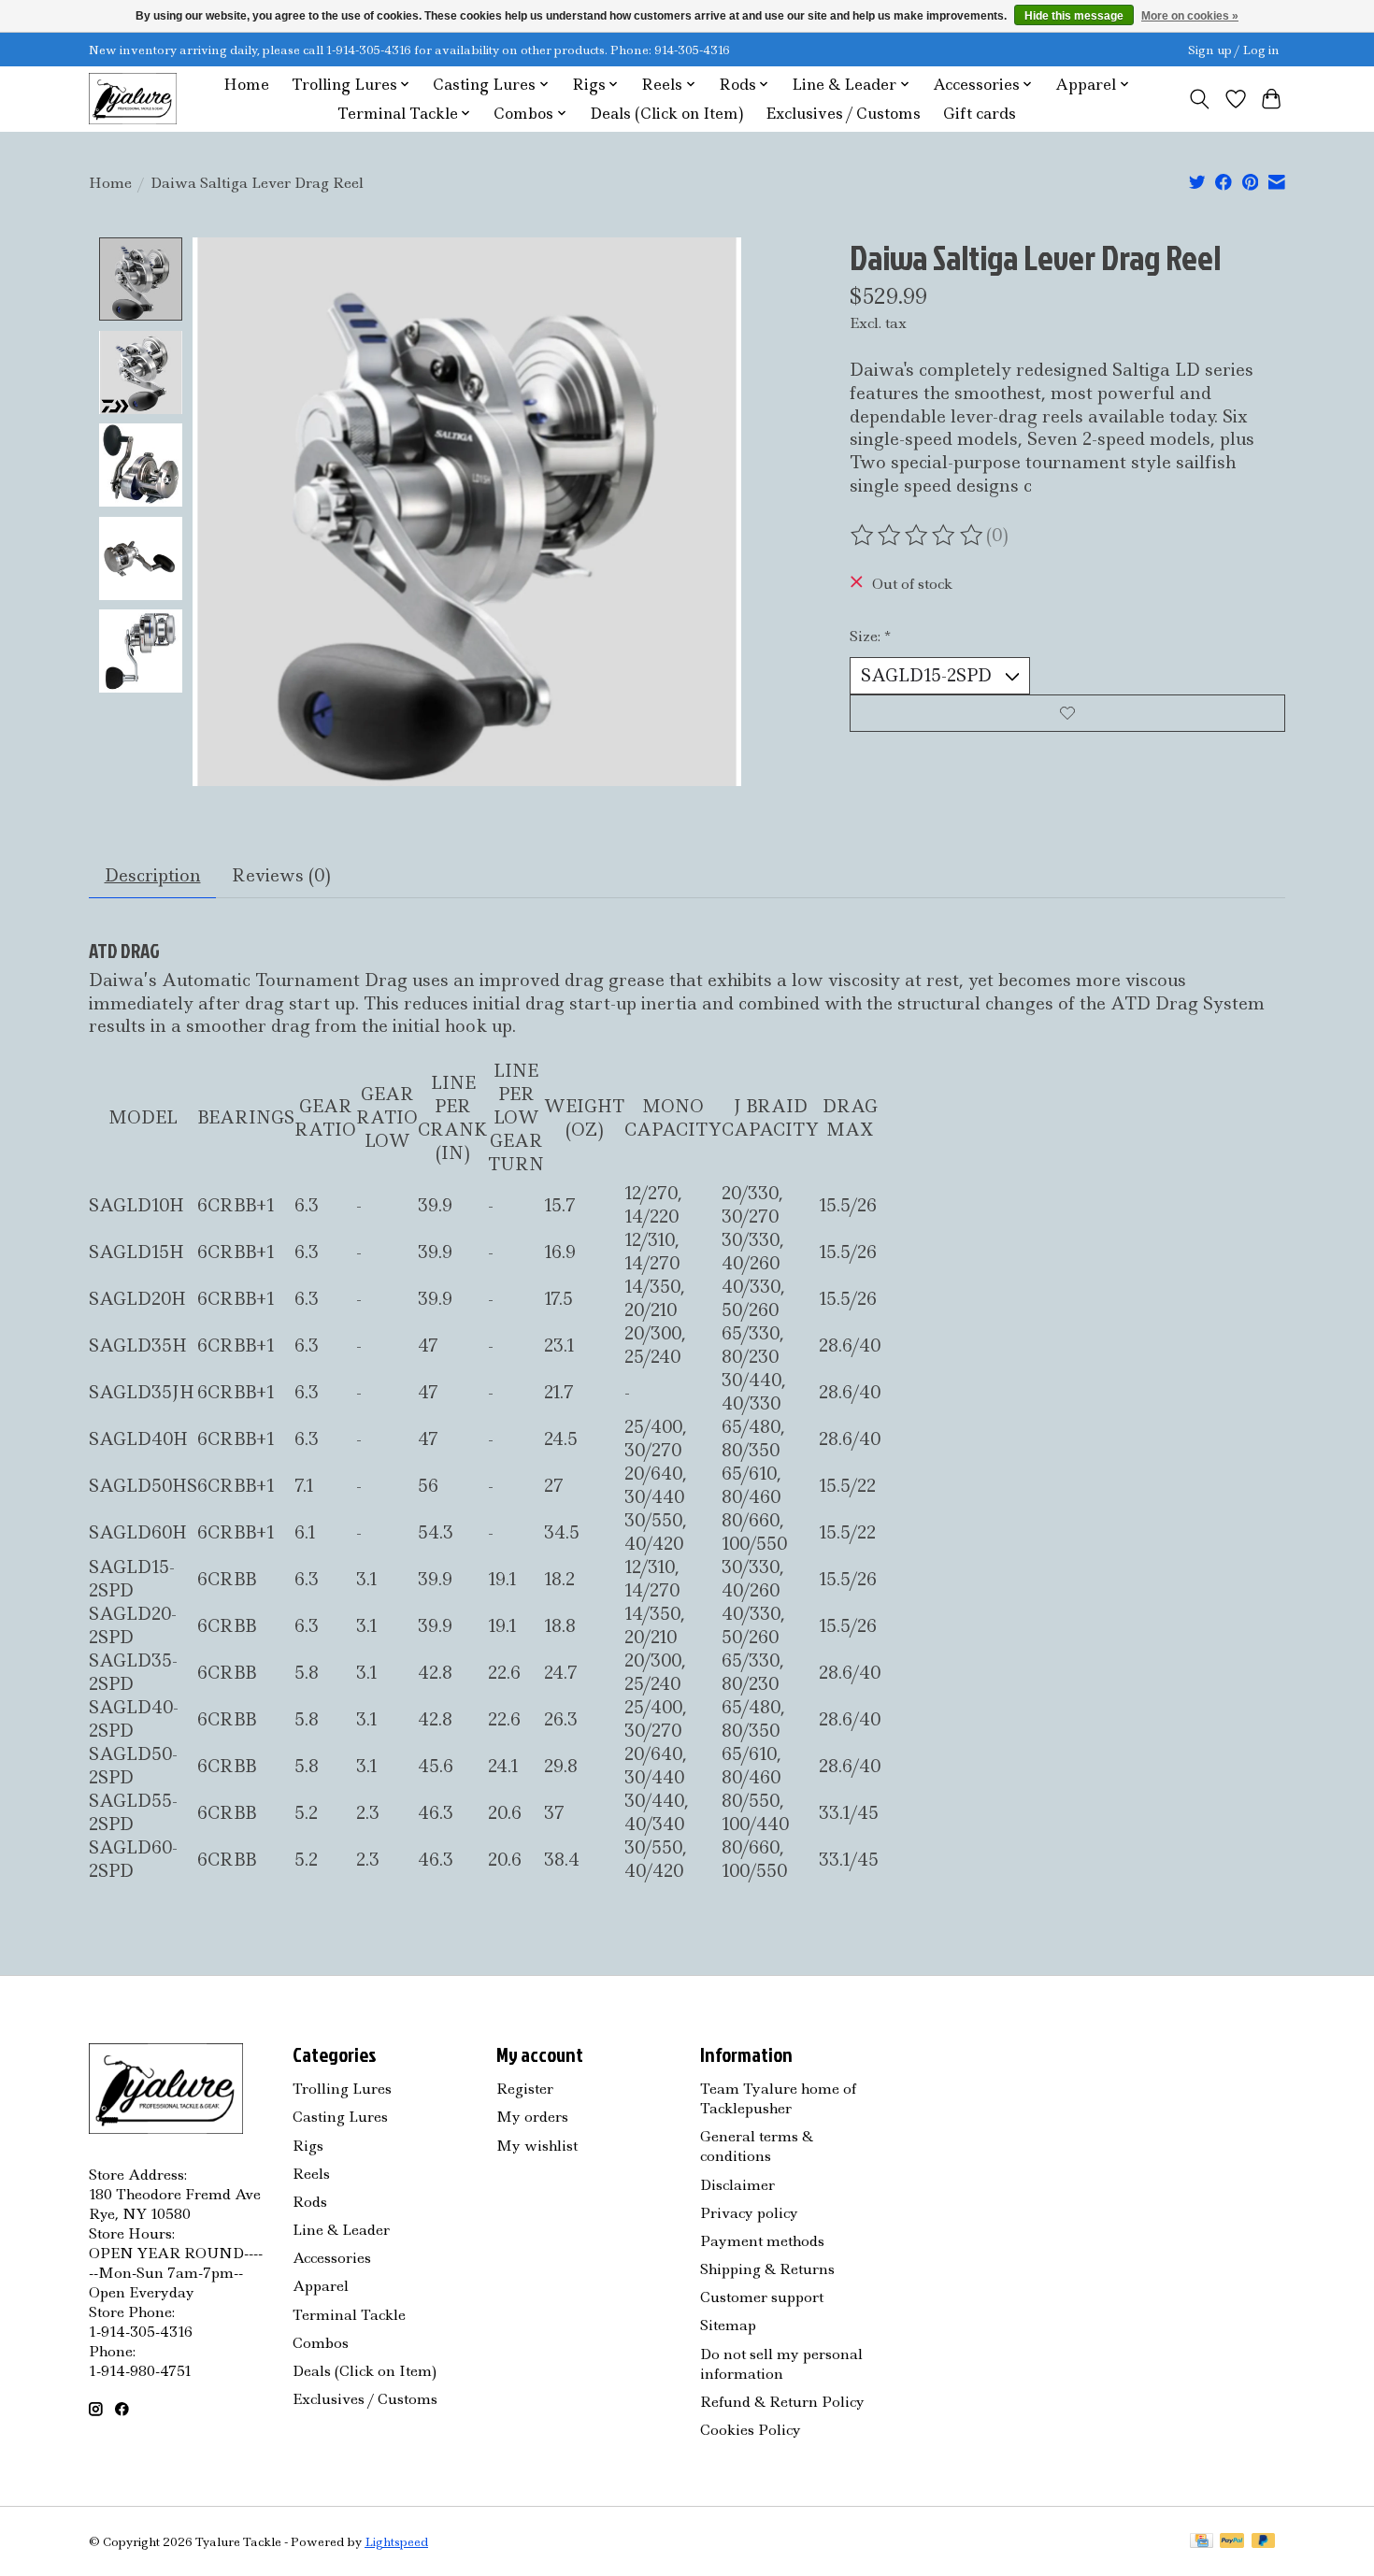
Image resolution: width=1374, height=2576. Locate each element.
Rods (310, 2202)
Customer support (762, 2297)
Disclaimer (737, 2185)
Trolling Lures (342, 2089)
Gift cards (980, 114)
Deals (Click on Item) (666, 114)
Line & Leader (341, 2230)
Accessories (332, 2258)
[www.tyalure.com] (133, 99)
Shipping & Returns (767, 2269)
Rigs (308, 2146)
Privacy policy (749, 2213)
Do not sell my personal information (781, 2364)
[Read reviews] (918, 536)
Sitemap (728, 2325)
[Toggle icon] (1200, 99)
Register (525, 2089)
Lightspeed (396, 2542)
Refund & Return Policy (782, 2402)
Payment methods (762, 2241)
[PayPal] (1232, 2542)
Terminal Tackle (349, 2315)
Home (246, 85)
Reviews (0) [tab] (281, 875)
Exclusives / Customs (843, 114)
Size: (870, 636)
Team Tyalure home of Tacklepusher (778, 2098)
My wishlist (537, 2146)
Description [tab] (153, 875)
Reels (311, 2174)
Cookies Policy (751, 2430)
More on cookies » (1190, 16)
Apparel (321, 2286)
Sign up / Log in (1234, 50)
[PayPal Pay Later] (1264, 2542)
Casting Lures (340, 2117)
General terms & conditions (757, 2146)
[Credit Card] (1202, 2542)
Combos (321, 2343)
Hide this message (1074, 16)
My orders (532, 2117)
